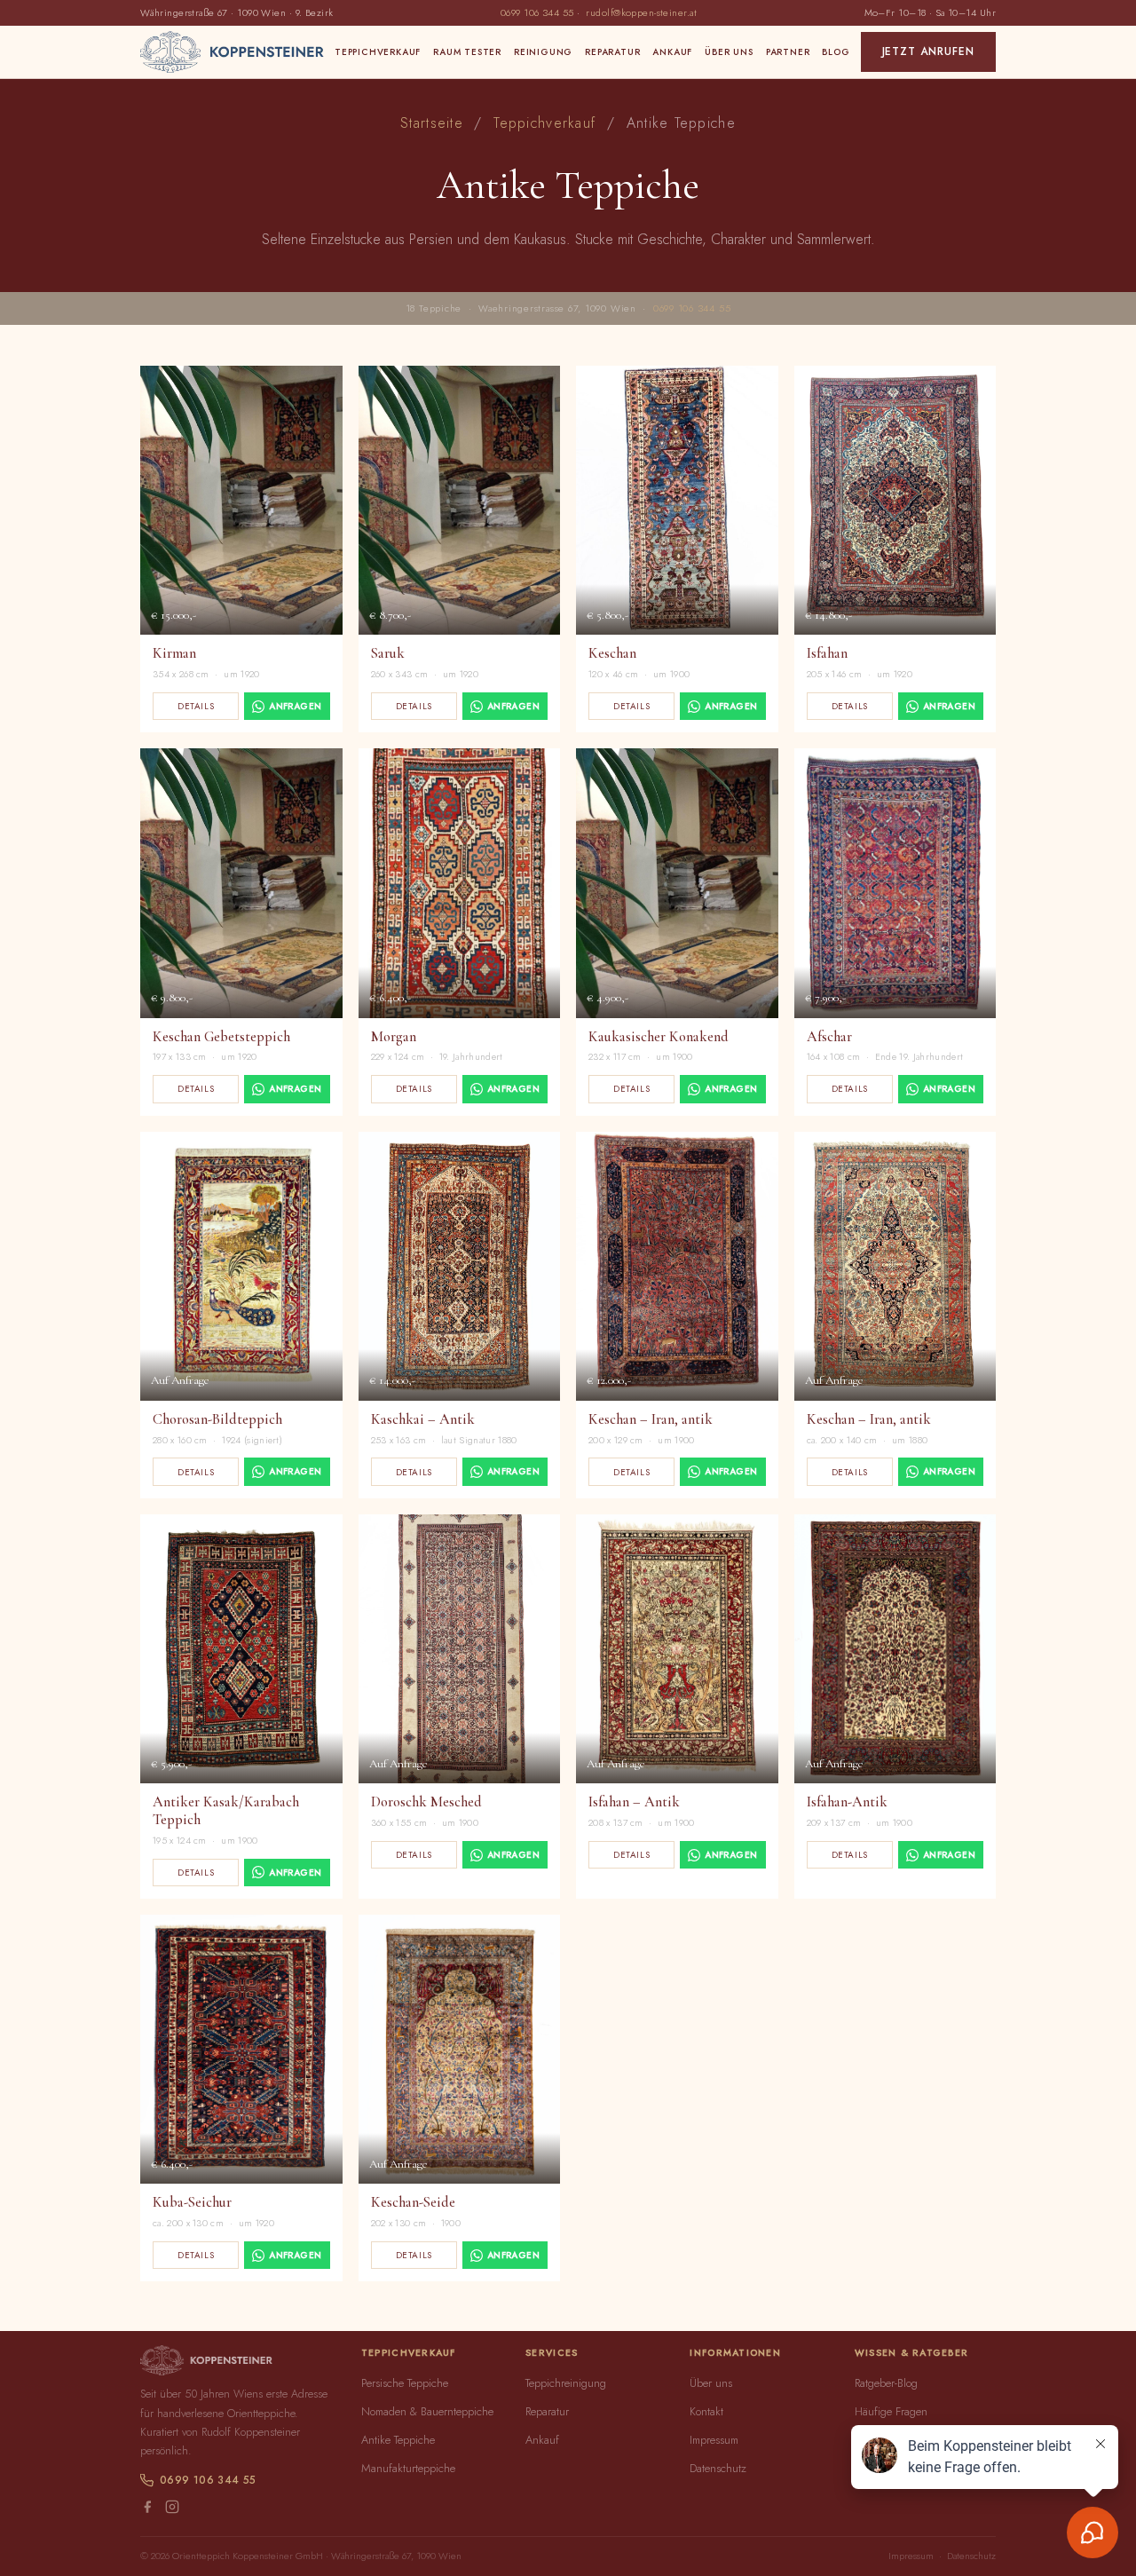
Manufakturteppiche (408, 2468)
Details (196, 706)
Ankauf (672, 52)
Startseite (432, 123)
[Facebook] (147, 2509)
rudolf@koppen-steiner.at (641, 12)
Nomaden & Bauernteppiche (427, 2411)
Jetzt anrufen (928, 51)
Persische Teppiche (405, 2383)
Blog (836, 52)
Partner (788, 52)
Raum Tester (467, 52)
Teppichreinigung (566, 2383)
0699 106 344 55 (537, 12)
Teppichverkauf (378, 52)
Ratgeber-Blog (886, 2383)
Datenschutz (718, 2468)
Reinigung (543, 52)
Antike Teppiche (398, 2440)
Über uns (729, 52)
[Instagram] (172, 2509)
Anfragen (295, 706)
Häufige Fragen (891, 2411)
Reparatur (612, 52)
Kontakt (706, 2411)
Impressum (714, 2440)
